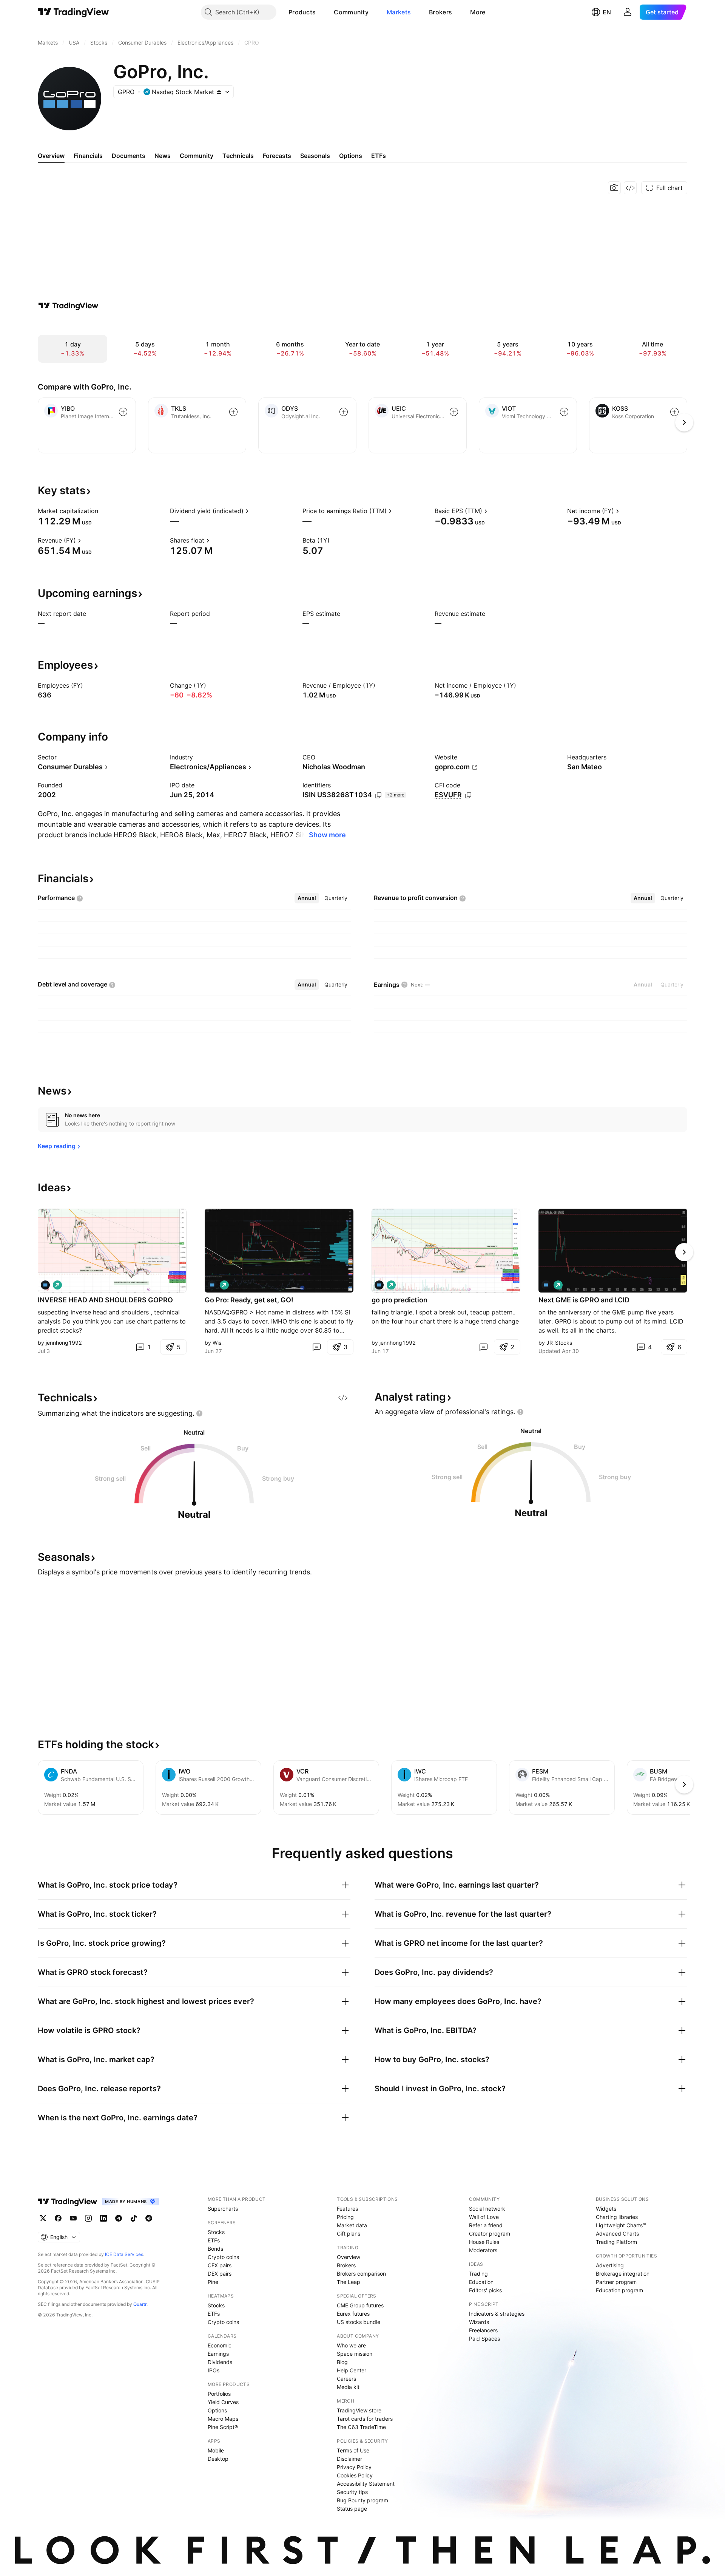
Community (351, 12)
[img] (219, 92)
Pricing (345, 2217)
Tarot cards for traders (365, 2419)
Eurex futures (353, 2314)
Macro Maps (223, 2419)
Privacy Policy (354, 2467)
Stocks (216, 2232)
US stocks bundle (359, 2322)
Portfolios (219, 2394)
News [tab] (163, 156)
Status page (352, 2509)
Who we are (351, 2345)
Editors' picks (485, 2290)
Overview (349, 2257)
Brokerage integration (623, 2274)
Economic (220, 2345)
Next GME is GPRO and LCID (584, 1300)
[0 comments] (316, 1347)
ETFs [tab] (379, 156)
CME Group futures (360, 2305)
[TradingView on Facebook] (58, 2218)
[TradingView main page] (73, 12)
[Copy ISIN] (378, 795)
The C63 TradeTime (361, 2427)
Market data (352, 2225)
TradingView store (359, 2410)
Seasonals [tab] (315, 156)
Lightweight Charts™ (621, 2225)
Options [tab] (351, 156)
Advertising (610, 2265)
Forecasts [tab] (277, 156)
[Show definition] (103, 511)
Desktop (218, 2459)
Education (481, 2282)
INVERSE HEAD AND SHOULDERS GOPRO (105, 1300)
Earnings (218, 2354)
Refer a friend (486, 2225)
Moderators (483, 2250)
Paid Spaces (484, 2339)
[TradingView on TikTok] (134, 2218)
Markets (399, 12)
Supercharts (223, 2209)
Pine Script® (223, 2427)
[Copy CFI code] (468, 795)
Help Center (352, 2370)
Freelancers (483, 2330)
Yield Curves (223, 2402)
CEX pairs (220, 2265)
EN (607, 12)
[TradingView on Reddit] (149, 2218)
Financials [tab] (88, 156)
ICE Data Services (124, 2254)
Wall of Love (484, 2217)
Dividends (220, 2362)
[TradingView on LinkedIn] (103, 2218)
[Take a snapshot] (614, 188)
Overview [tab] (51, 156)
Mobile (216, 2450)
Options (217, 2410)
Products (302, 12)
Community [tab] (197, 156)
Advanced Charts (617, 2234)
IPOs (214, 2370)
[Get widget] (630, 188)
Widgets (606, 2209)
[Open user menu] (628, 12)
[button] (321, 12)
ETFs (214, 2240)
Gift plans (349, 2234)
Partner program (616, 2282)
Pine (213, 2282)
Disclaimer (349, 2459)
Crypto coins (223, 2257)
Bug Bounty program (362, 2500)
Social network (487, 2209)
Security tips (352, 2492)
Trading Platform (616, 2242)
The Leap (349, 2282)
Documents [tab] (129, 156)
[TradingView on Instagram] (88, 2218)
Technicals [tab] (238, 156)
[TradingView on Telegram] (119, 2218)
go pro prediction (400, 1300)
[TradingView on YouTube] (73, 2218)
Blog (342, 2362)
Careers (346, 2379)
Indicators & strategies (497, 2314)
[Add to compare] (123, 412)
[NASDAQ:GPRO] (45, 1285)
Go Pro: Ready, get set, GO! (249, 1300)
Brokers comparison (361, 2274)
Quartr (140, 2304)
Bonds (215, 2249)
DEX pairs (220, 2274)
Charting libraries (617, 2217)
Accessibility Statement (366, 2484)
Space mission (355, 2354)
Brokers (440, 12)
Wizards (479, 2322)
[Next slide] (684, 1252)
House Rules (484, 2242)
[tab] (307, 898)
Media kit (348, 2387)
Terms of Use (353, 2450)
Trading (478, 2274)
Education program (619, 2290)
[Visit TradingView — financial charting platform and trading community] (68, 306)
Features (347, 2209)
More (478, 12)
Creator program (490, 2234)
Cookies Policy (355, 2475)
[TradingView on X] (43, 2218)
